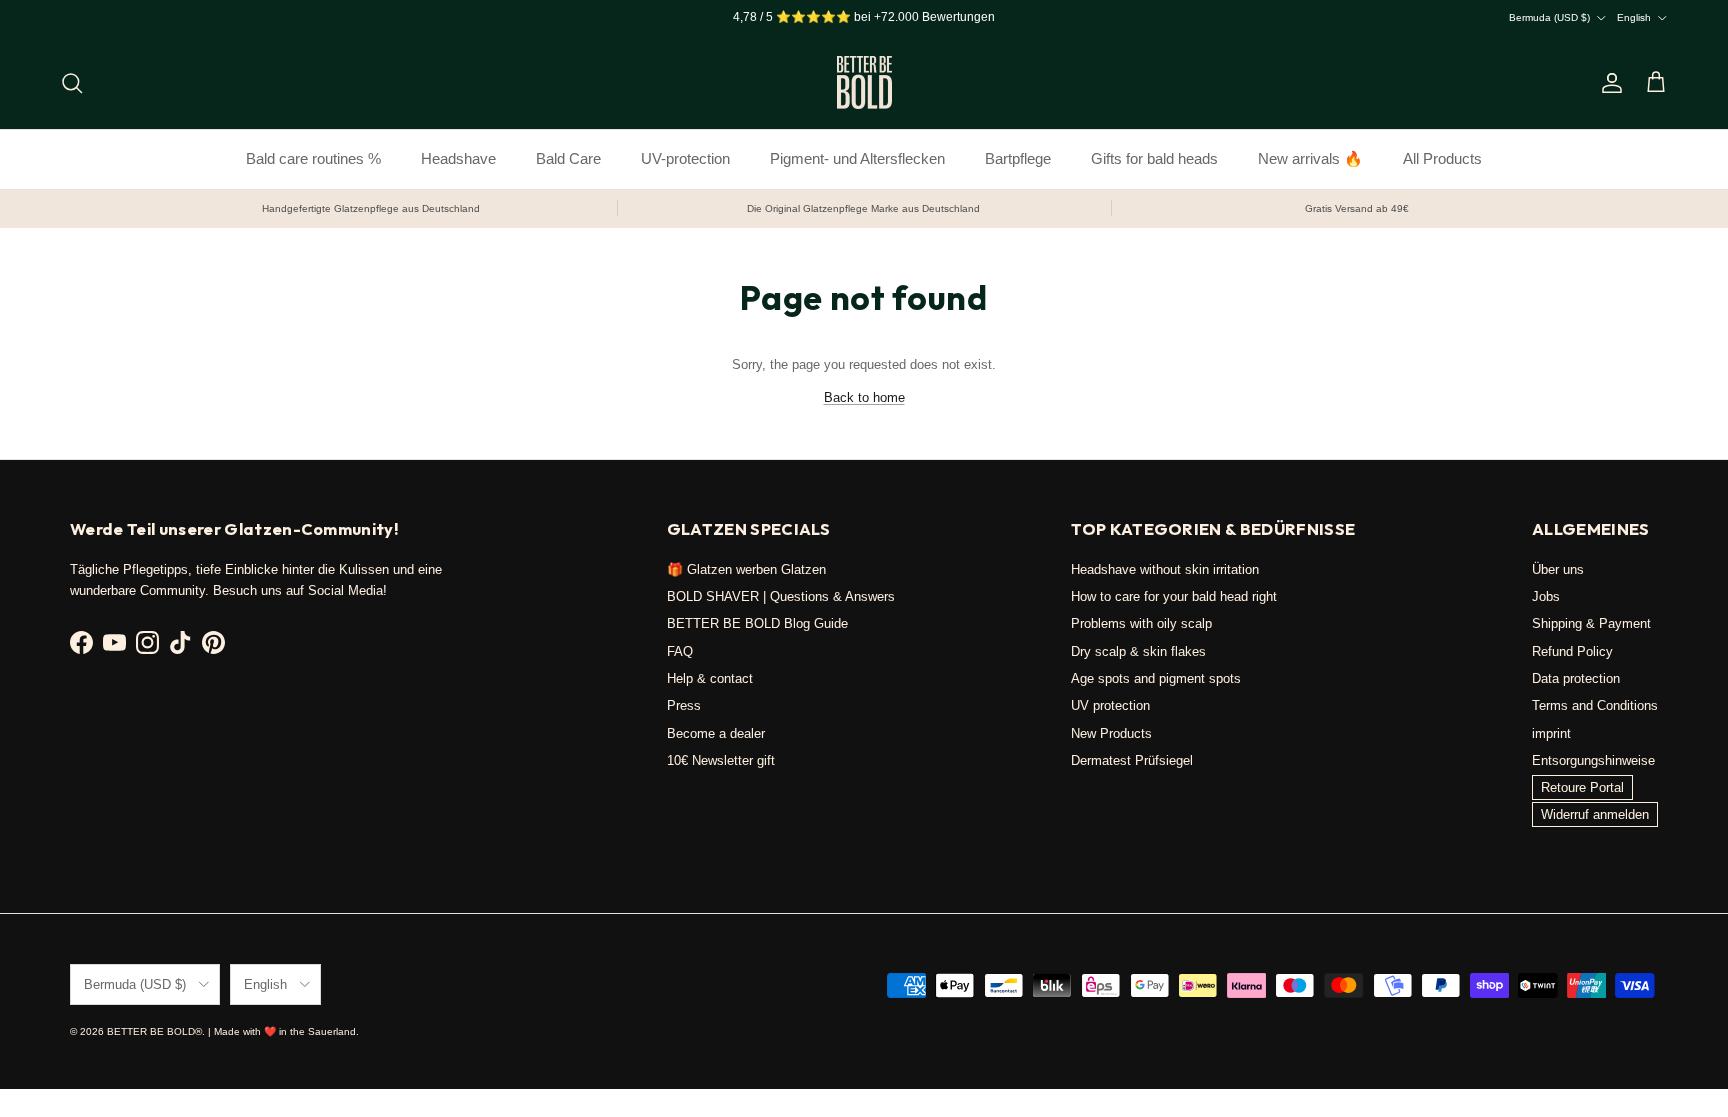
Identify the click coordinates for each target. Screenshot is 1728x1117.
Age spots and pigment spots (1156, 678)
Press (684, 705)
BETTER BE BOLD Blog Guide (757, 623)
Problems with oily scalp (1141, 623)
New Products (1111, 733)
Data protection (1576, 678)
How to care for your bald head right (1174, 596)
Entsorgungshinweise (1593, 760)
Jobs (1546, 596)
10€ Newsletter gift (721, 760)
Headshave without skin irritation (1165, 569)
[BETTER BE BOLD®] (864, 82)
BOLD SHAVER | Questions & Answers (781, 596)
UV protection (1110, 705)
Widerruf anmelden (1595, 814)
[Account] (1608, 83)
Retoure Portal (1582, 787)
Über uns (1558, 569)
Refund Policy (1572, 651)
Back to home (864, 397)
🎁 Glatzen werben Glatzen (746, 569)
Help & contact (710, 678)
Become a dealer (716, 733)
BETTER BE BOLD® (154, 1031)
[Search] (72, 83)
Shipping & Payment (1591, 623)
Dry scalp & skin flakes (1138, 651)
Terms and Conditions (1595, 705)
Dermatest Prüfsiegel (1132, 760)
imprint (1551, 733)
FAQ (680, 651)
